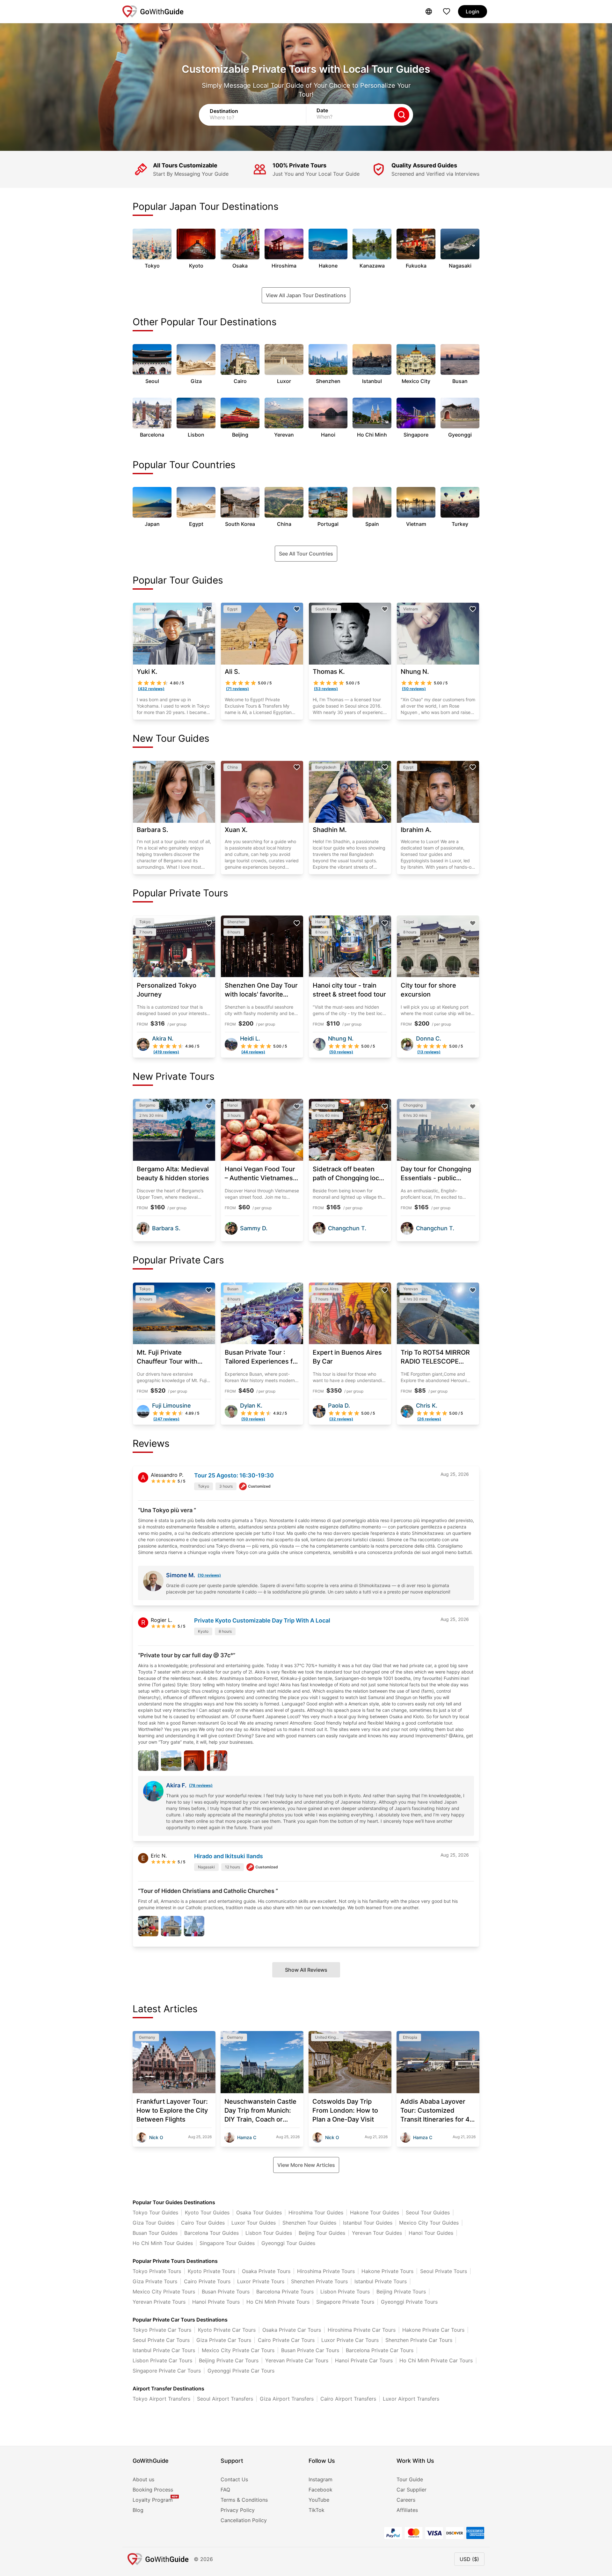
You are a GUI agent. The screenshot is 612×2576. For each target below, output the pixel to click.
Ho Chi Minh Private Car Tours (436, 2360)
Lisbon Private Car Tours (162, 2360)
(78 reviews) (201, 1785)
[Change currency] (429, 11)
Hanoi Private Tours (216, 2302)
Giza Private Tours (155, 2281)
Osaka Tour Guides (259, 2212)
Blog (138, 2510)
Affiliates (407, 2510)
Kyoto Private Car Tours (227, 2330)
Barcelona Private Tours (285, 2292)
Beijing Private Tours (401, 2292)
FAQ (225, 2490)
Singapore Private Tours (345, 2302)
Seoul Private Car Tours (161, 2340)
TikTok (317, 2510)
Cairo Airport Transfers (348, 2399)
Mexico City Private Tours (164, 2292)
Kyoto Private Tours (211, 2271)
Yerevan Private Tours (159, 2302)
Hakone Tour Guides (375, 2212)
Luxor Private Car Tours (350, 2340)
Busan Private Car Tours (310, 2350)
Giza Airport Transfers (287, 2399)
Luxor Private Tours (261, 2281)
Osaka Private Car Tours (292, 2330)
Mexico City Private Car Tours (238, 2350)
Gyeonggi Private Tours (409, 2302)
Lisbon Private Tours (345, 2292)
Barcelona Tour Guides (211, 2233)
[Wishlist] (447, 11)
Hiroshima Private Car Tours (362, 2330)
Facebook (321, 2490)
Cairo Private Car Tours (286, 2340)
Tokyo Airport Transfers (161, 2399)
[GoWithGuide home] (153, 11)
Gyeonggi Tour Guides (288, 2243)
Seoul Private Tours (444, 2271)
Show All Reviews (306, 1970)
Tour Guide (410, 2479)
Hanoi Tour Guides (431, 2233)
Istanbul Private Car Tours (164, 2350)
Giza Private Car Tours (224, 2340)
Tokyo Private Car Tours (162, 2330)
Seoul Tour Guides (428, 2212)
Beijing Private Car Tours (229, 2360)
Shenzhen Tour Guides (309, 2223)
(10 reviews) (209, 1575)
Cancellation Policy (244, 2520)
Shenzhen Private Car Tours (419, 2340)
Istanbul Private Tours (381, 2281)
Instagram (321, 2479)
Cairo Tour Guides (203, 2223)
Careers (406, 2500)
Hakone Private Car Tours (433, 2330)
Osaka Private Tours (266, 2271)
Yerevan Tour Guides (377, 2233)
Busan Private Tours (226, 2292)
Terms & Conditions (244, 2500)
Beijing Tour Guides (322, 2233)
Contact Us (234, 2479)
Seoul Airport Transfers (225, 2399)
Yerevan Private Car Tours (297, 2360)
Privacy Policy (238, 2510)
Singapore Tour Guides (227, 2243)
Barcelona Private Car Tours (380, 2350)
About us (143, 2479)
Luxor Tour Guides (254, 2223)
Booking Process (153, 2490)
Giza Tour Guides (153, 2223)
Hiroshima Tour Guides (316, 2212)
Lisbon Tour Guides (269, 2233)
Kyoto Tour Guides (207, 2212)
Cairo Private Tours (207, 2281)
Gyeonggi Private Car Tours (241, 2371)
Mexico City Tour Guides (429, 2223)
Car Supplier (412, 2490)
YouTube (319, 2500)
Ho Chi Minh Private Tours (278, 2302)
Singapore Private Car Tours (167, 2371)
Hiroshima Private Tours (326, 2271)
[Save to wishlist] (209, 609)
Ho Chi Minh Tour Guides (163, 2243)
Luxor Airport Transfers (411, 2399)
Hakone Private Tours (387, 2271)
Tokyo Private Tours (157, 2271)
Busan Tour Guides (155, 2233)
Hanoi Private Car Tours (364, 2360)
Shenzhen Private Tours (319, 2281)
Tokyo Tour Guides (155, 2212)
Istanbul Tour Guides (368, 2223)
